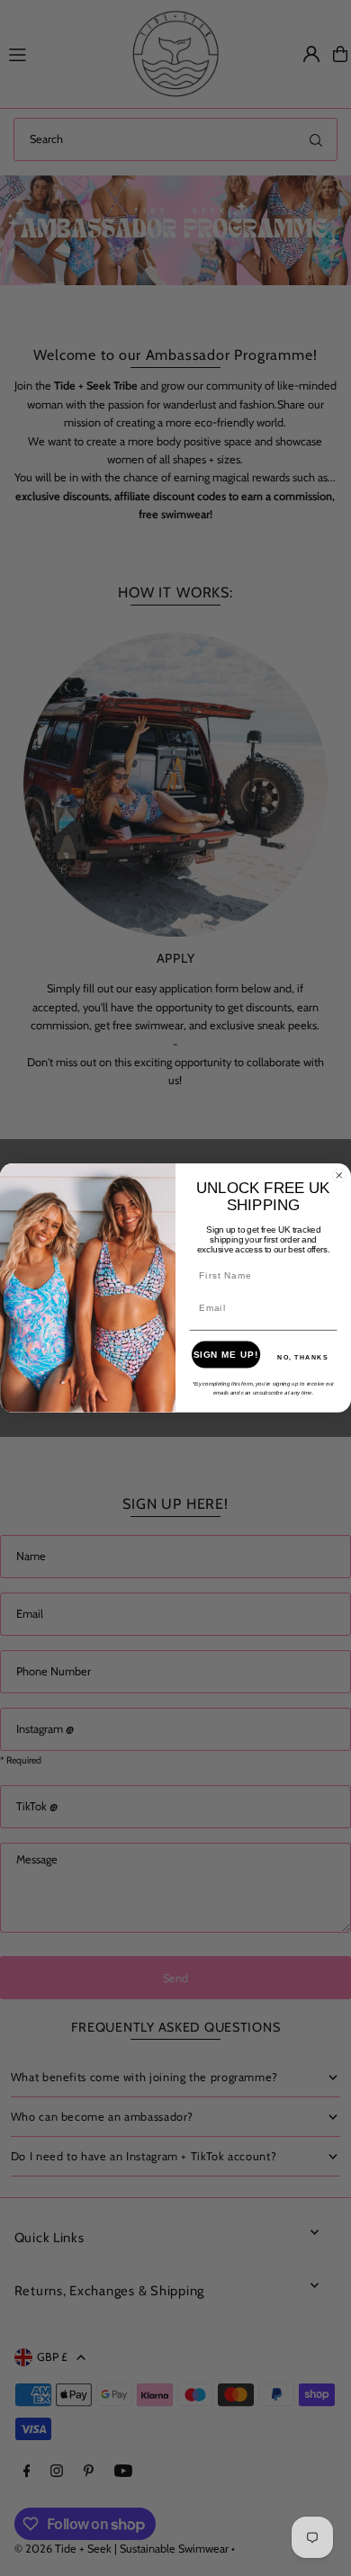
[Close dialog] (339, 1175)
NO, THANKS (303, 1357)
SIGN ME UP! (226, 1354)
